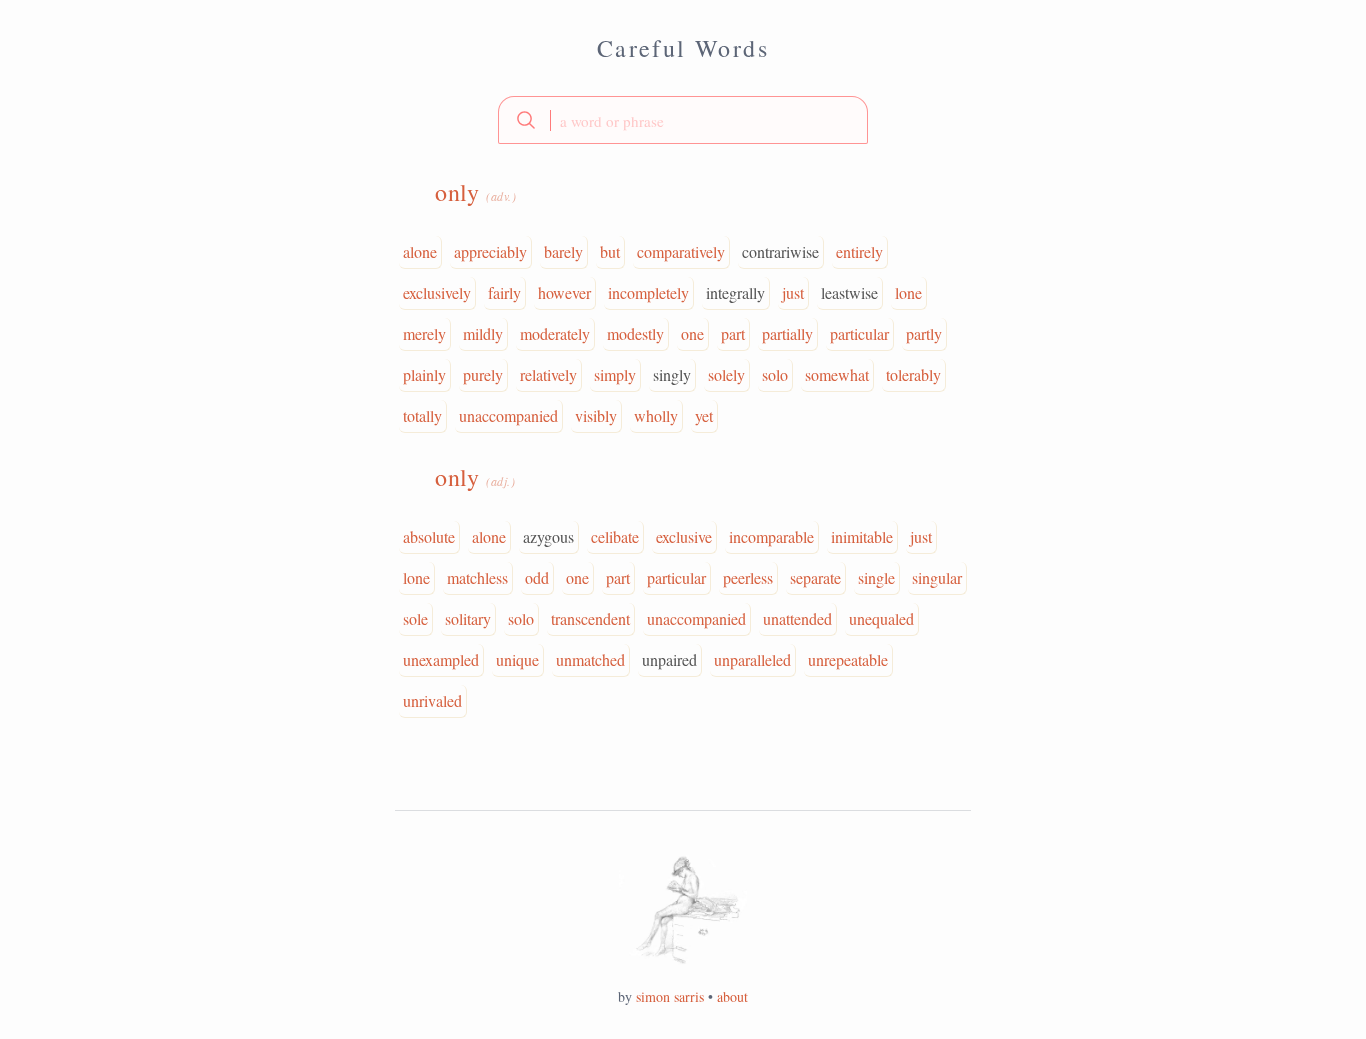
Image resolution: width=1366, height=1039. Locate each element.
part (733, 333)
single (876, 577)
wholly (656, 415)
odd (537, 577)
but (610, 251)
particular (859, 333)
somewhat (837, 374)
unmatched (590, 659)
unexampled (441, 659)
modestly (635, 333)
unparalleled (752, 659)
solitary (468, 618)
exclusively (437, 292)
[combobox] (683, 120)
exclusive (684, 536)
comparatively (681, 251)
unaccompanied (508, 415)
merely (424, 333)
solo (775, 374)
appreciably (490, 251)
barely (563, 251)
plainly (424, 374)
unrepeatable (848, 659)
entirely (859, 251)
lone (908, 292)
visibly (596, 415)
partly (924, 333)
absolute (429, 536)
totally (422, 415)
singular (937, 577)
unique (517, 659)
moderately (555, 333)
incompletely (648, 292)
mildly (483, 333)
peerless (748, 577)
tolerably (913, 374)
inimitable (862, 536)
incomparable (771, 536)
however (564, 292)
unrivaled (432, 700)
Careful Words (683, 48)
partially (787, 333)
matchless (477, 577)
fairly (504, 292)
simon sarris (670, 996)
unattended (797, 618)
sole (415, 618)
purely (483, 374)
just (793, 292)
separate (815, 577)
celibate (615, 536)
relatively (548, 374)
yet (704, 415)
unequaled (881, 618)
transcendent (590, 618)
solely (726, 374)
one (692, 333)
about (732, 996)
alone (420, 251)
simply (615, 374)
